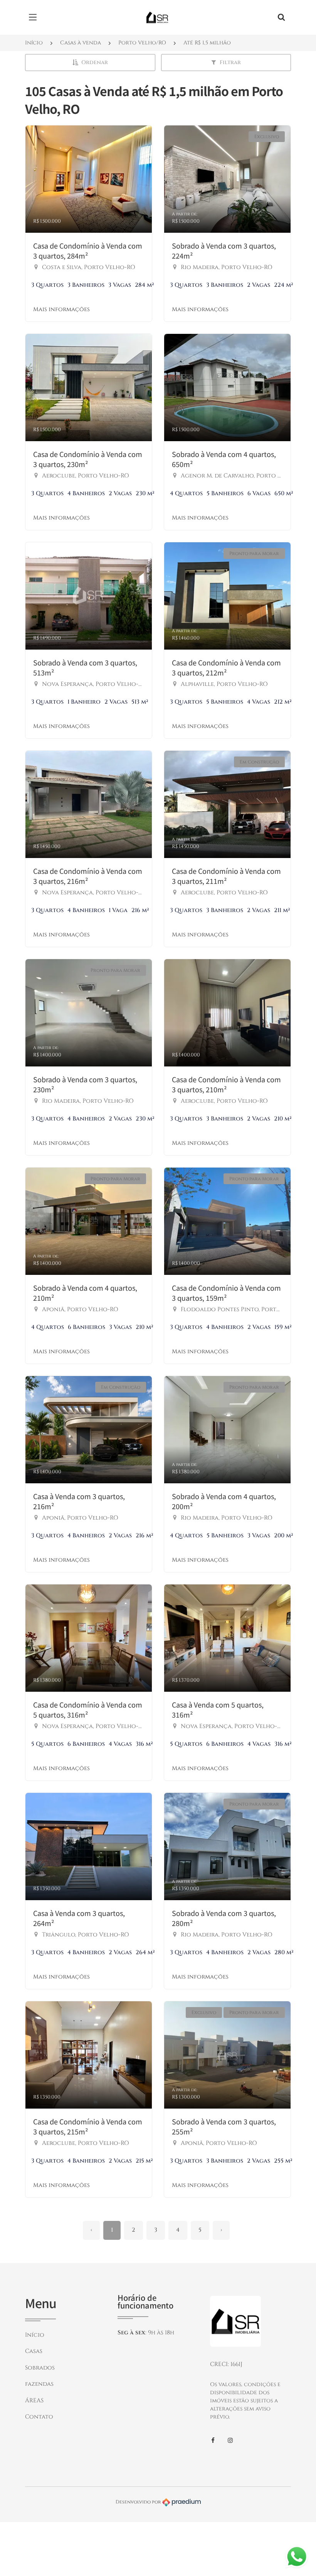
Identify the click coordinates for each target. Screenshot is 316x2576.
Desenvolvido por (139, 2502)
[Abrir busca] (281, 17)
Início (34, 43)
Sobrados (40, 2368)
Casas (34, 2351)
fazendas (39, 2384)
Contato (39, 2417)
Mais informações (61, 309)
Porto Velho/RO (142, 43)
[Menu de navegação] (35, 17)
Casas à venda (81, 43)
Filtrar (230, 62)
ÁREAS (34, 2401)
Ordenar (95, 62)
